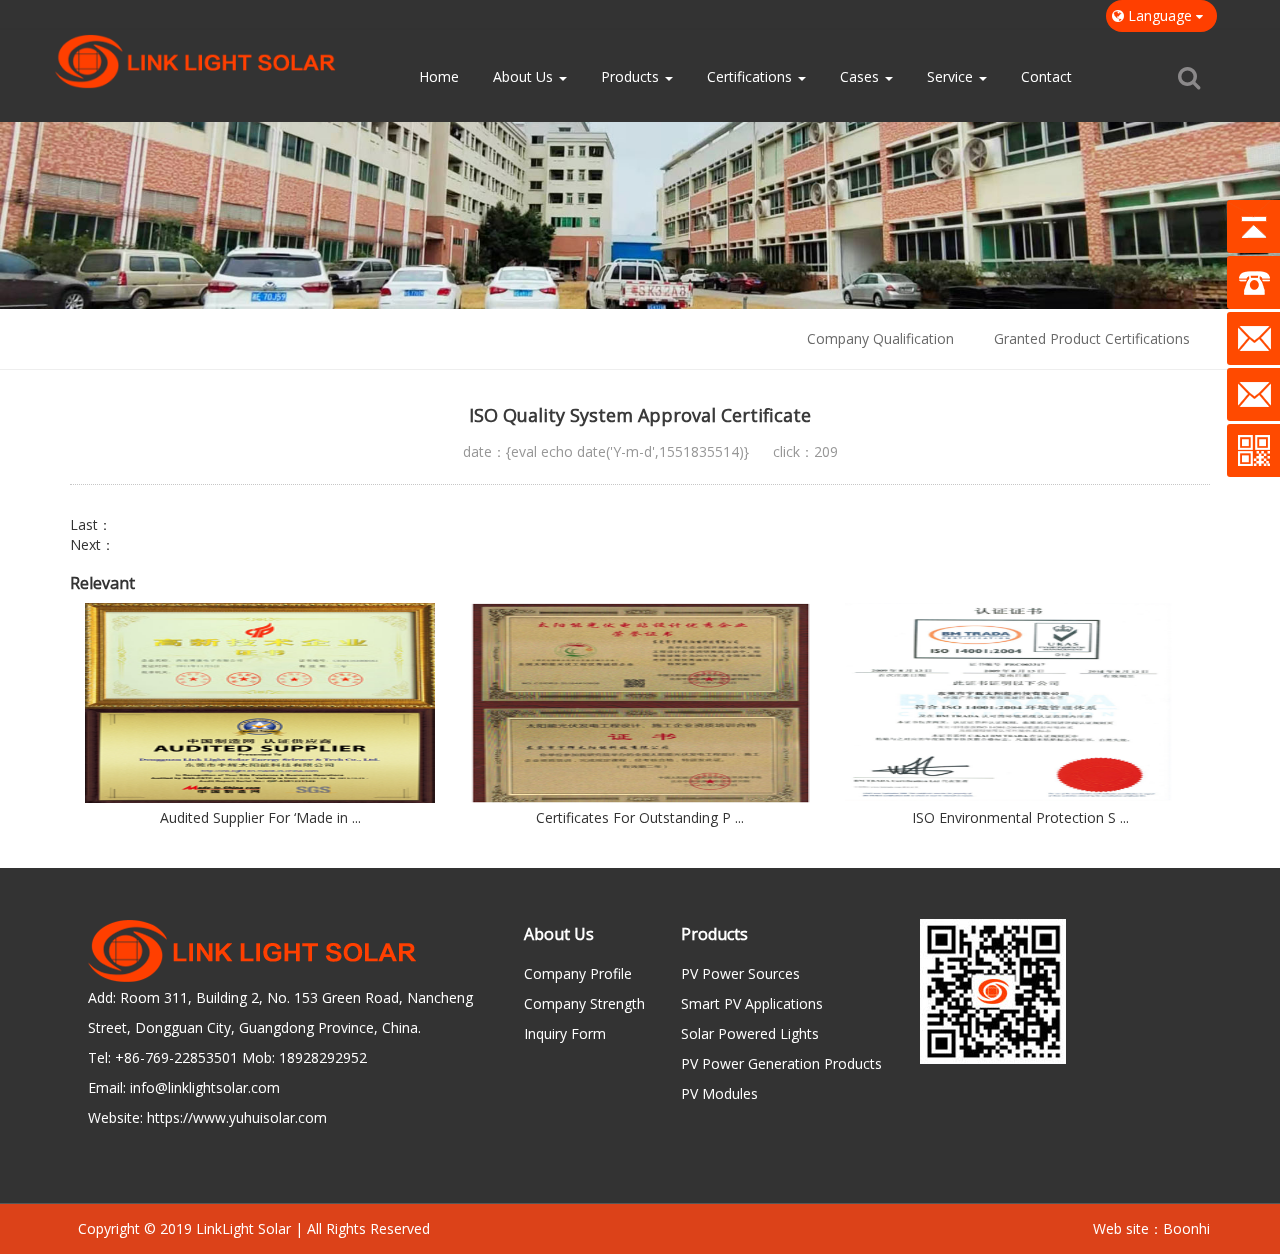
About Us (525, 76)
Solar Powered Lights (750, 1033)
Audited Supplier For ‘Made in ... (260, 817)
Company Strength (584, 1003)
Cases (861, 76)
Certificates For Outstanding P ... (640, 817)
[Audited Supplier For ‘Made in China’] (260, 703)
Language (1160, 15)
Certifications (751, 76)
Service (952, 76)
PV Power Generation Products (781, 1063)
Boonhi (1186, 1228)
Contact (1046, 76)
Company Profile (578, 973)
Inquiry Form (565, 1033)
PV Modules (719, 1093)
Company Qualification (880, 338)
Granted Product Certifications (1092, 338)
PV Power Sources (740, 973)
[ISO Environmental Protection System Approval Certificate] (1020, 703)
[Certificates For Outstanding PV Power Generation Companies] (640, 703)
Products (632, 76)
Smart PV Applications (752, 1003)
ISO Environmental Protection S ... (1020, 817)
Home (439, 76)
